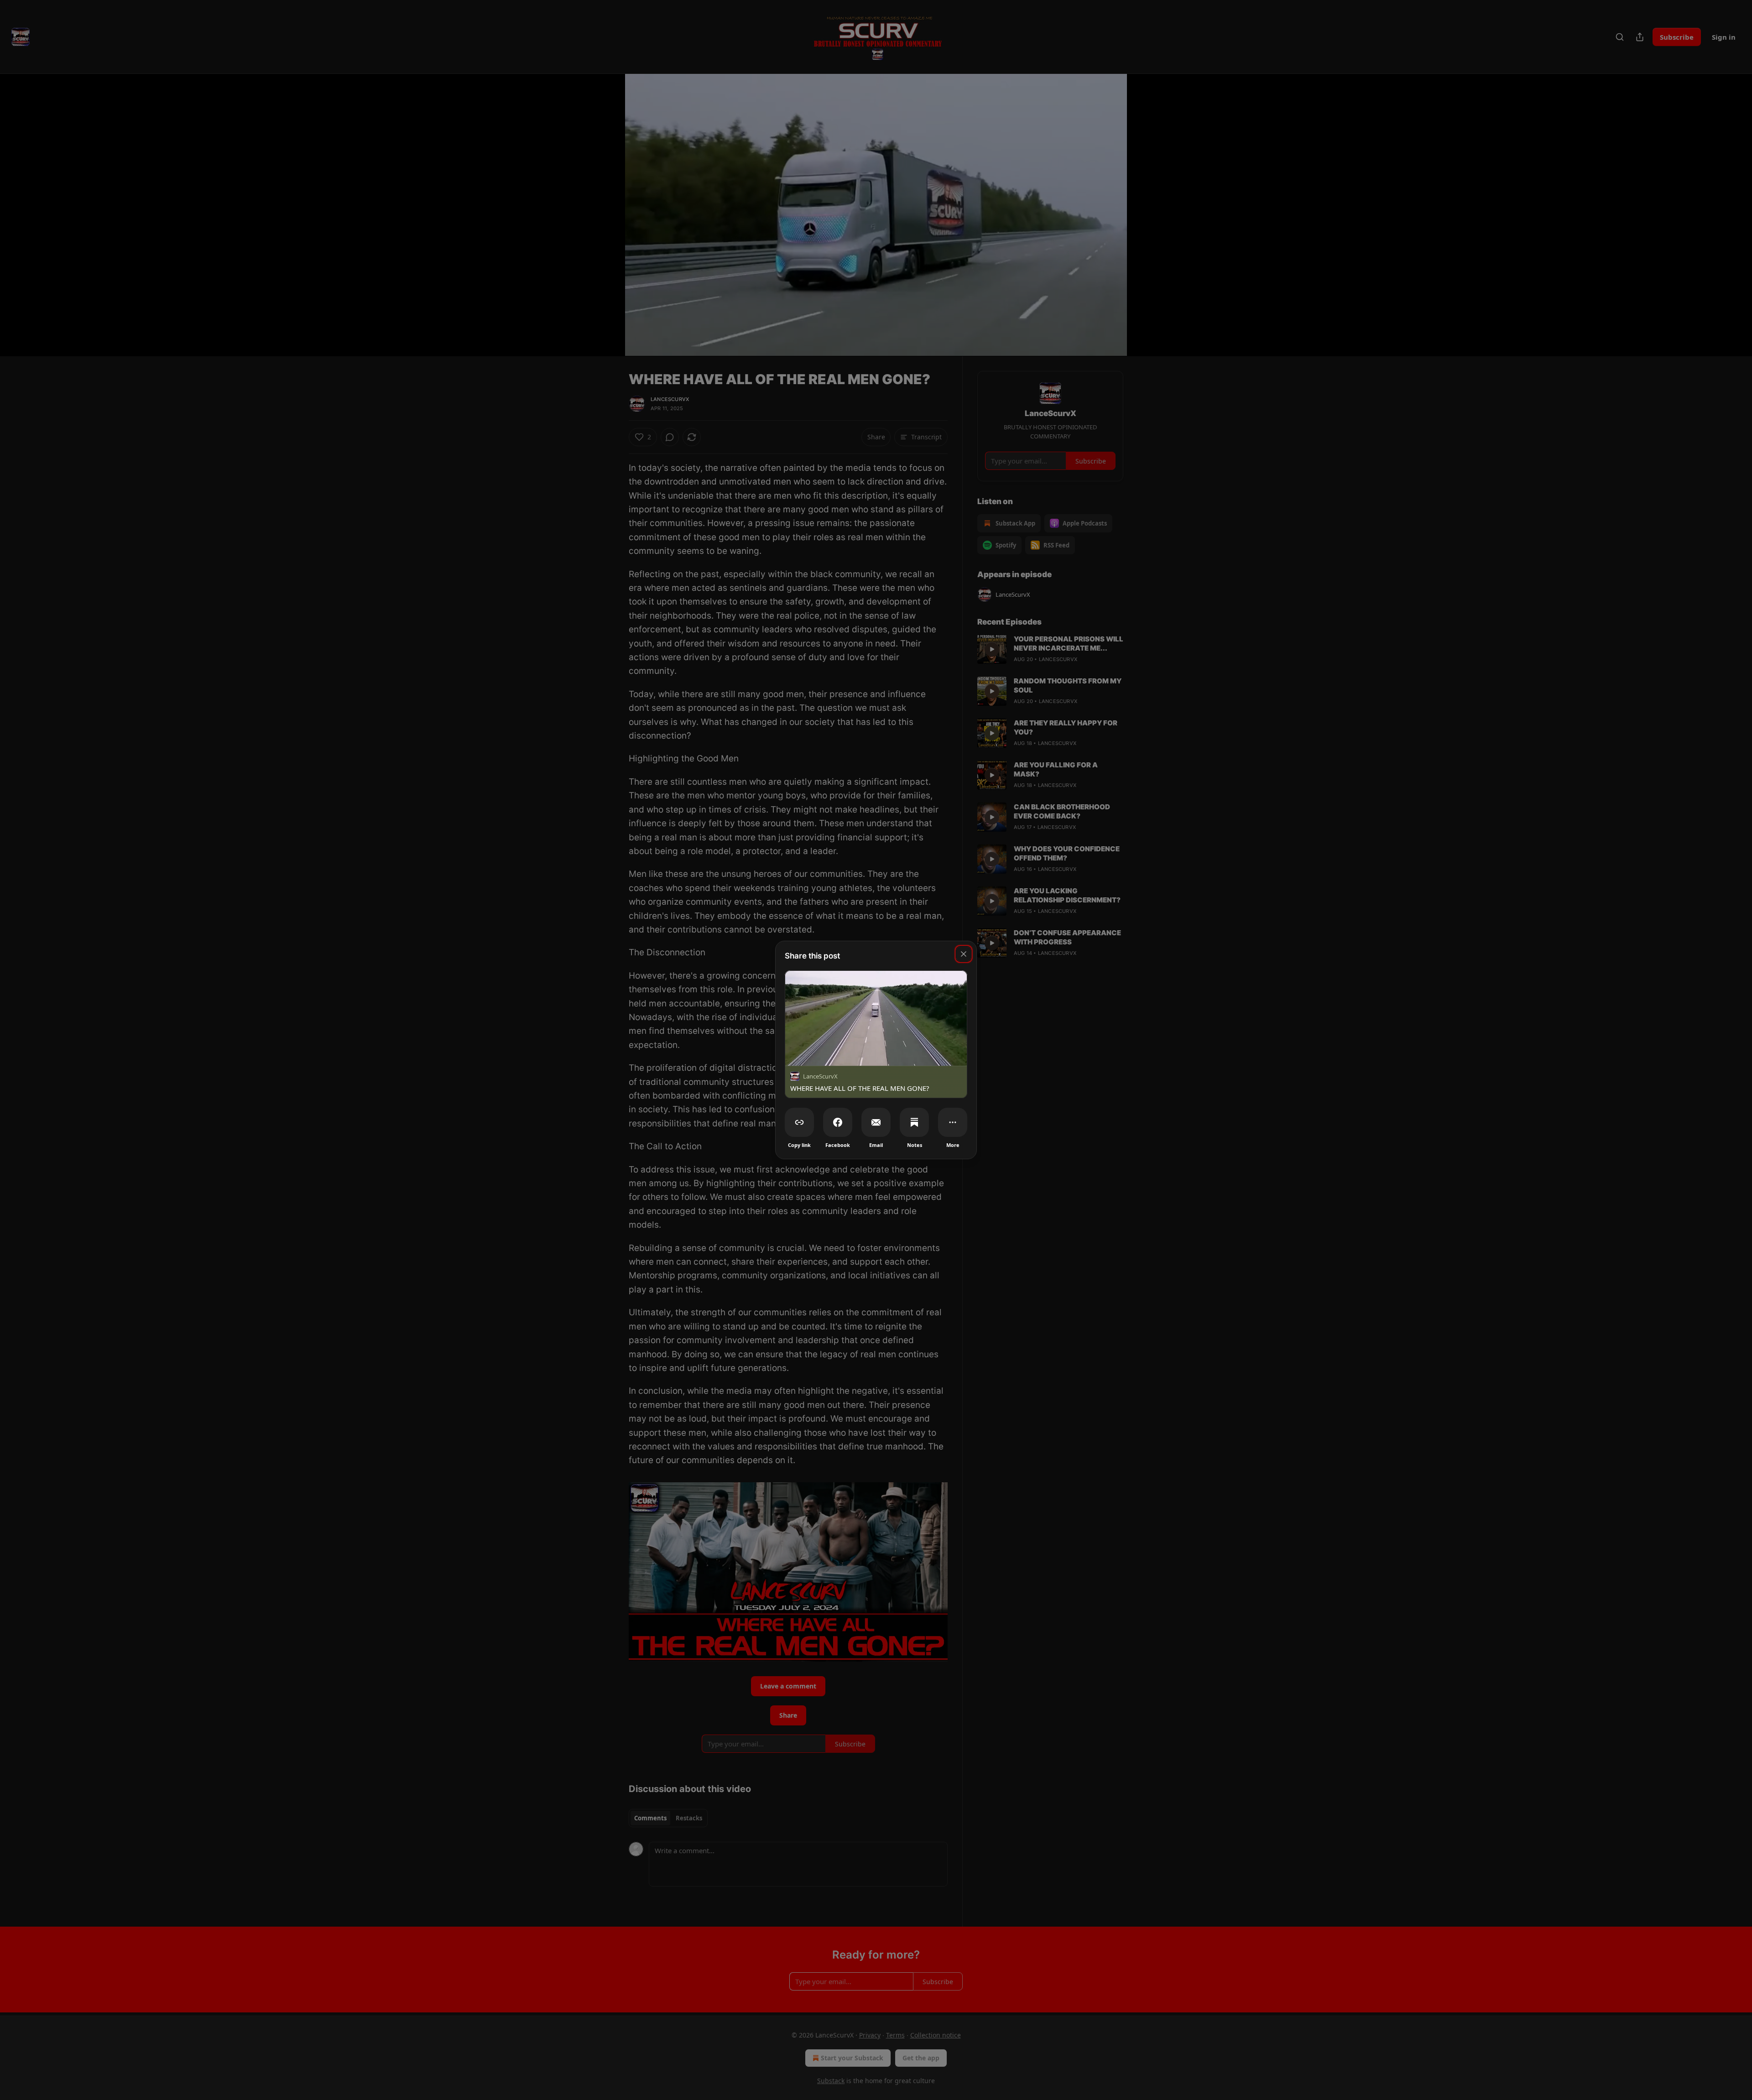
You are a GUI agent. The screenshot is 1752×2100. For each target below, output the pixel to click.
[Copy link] (799, 1122)
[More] (953, 1122)
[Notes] (914, 1122)
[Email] (876, 1122)
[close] (964, 954)
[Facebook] (838, 1122)
